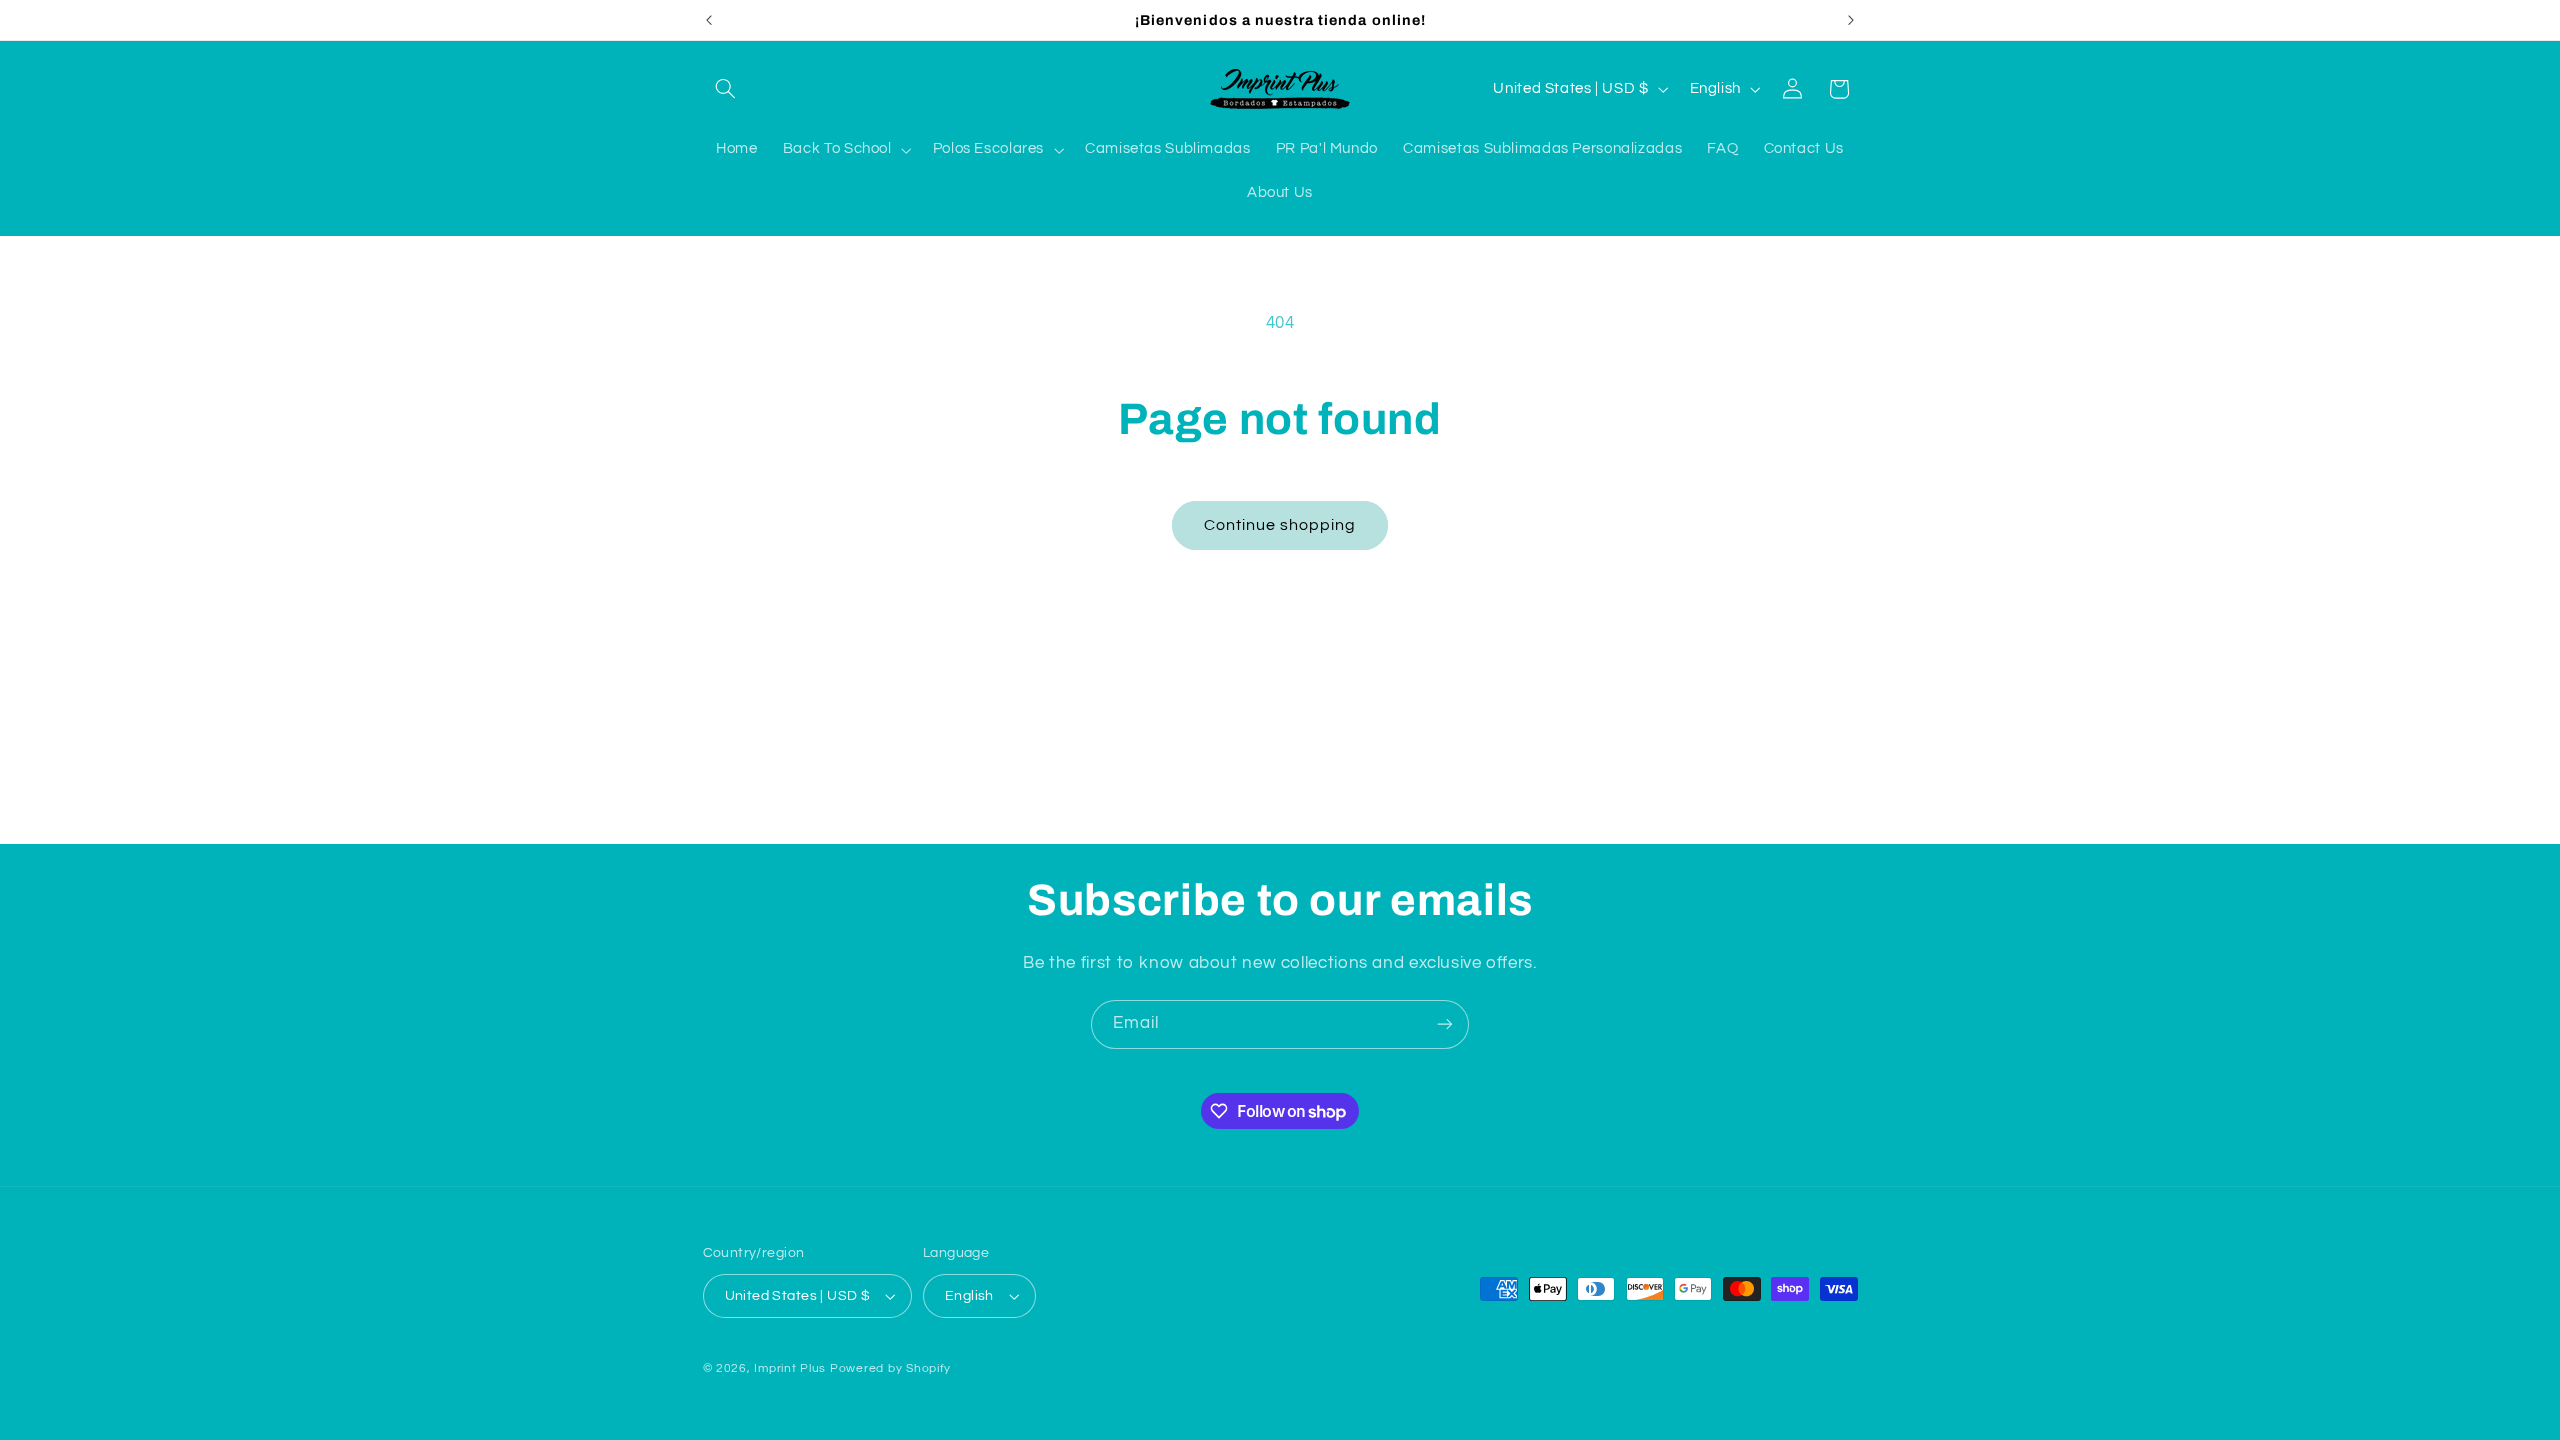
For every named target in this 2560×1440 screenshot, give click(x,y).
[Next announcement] (1851, 20)
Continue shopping (1280, 525)
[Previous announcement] (709, 20)
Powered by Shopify (890, 1368)
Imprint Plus (790, 1368)
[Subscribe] (1445, 1024)
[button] (726, 89)
